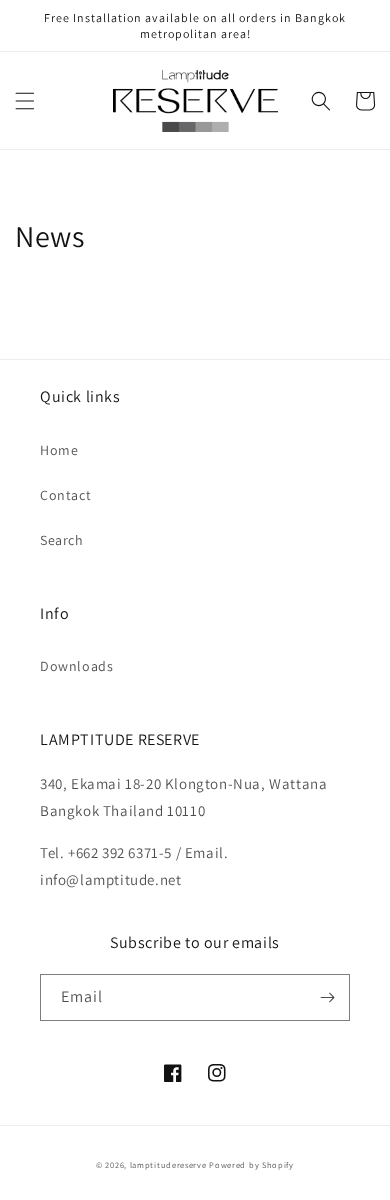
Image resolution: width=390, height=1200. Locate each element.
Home (59, 450)
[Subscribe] (327, 997)
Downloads (76, 666)
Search (62, 540)
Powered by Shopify (251, 1164)
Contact (65, 495)
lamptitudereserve (168, 1164)
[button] (25, 101)
